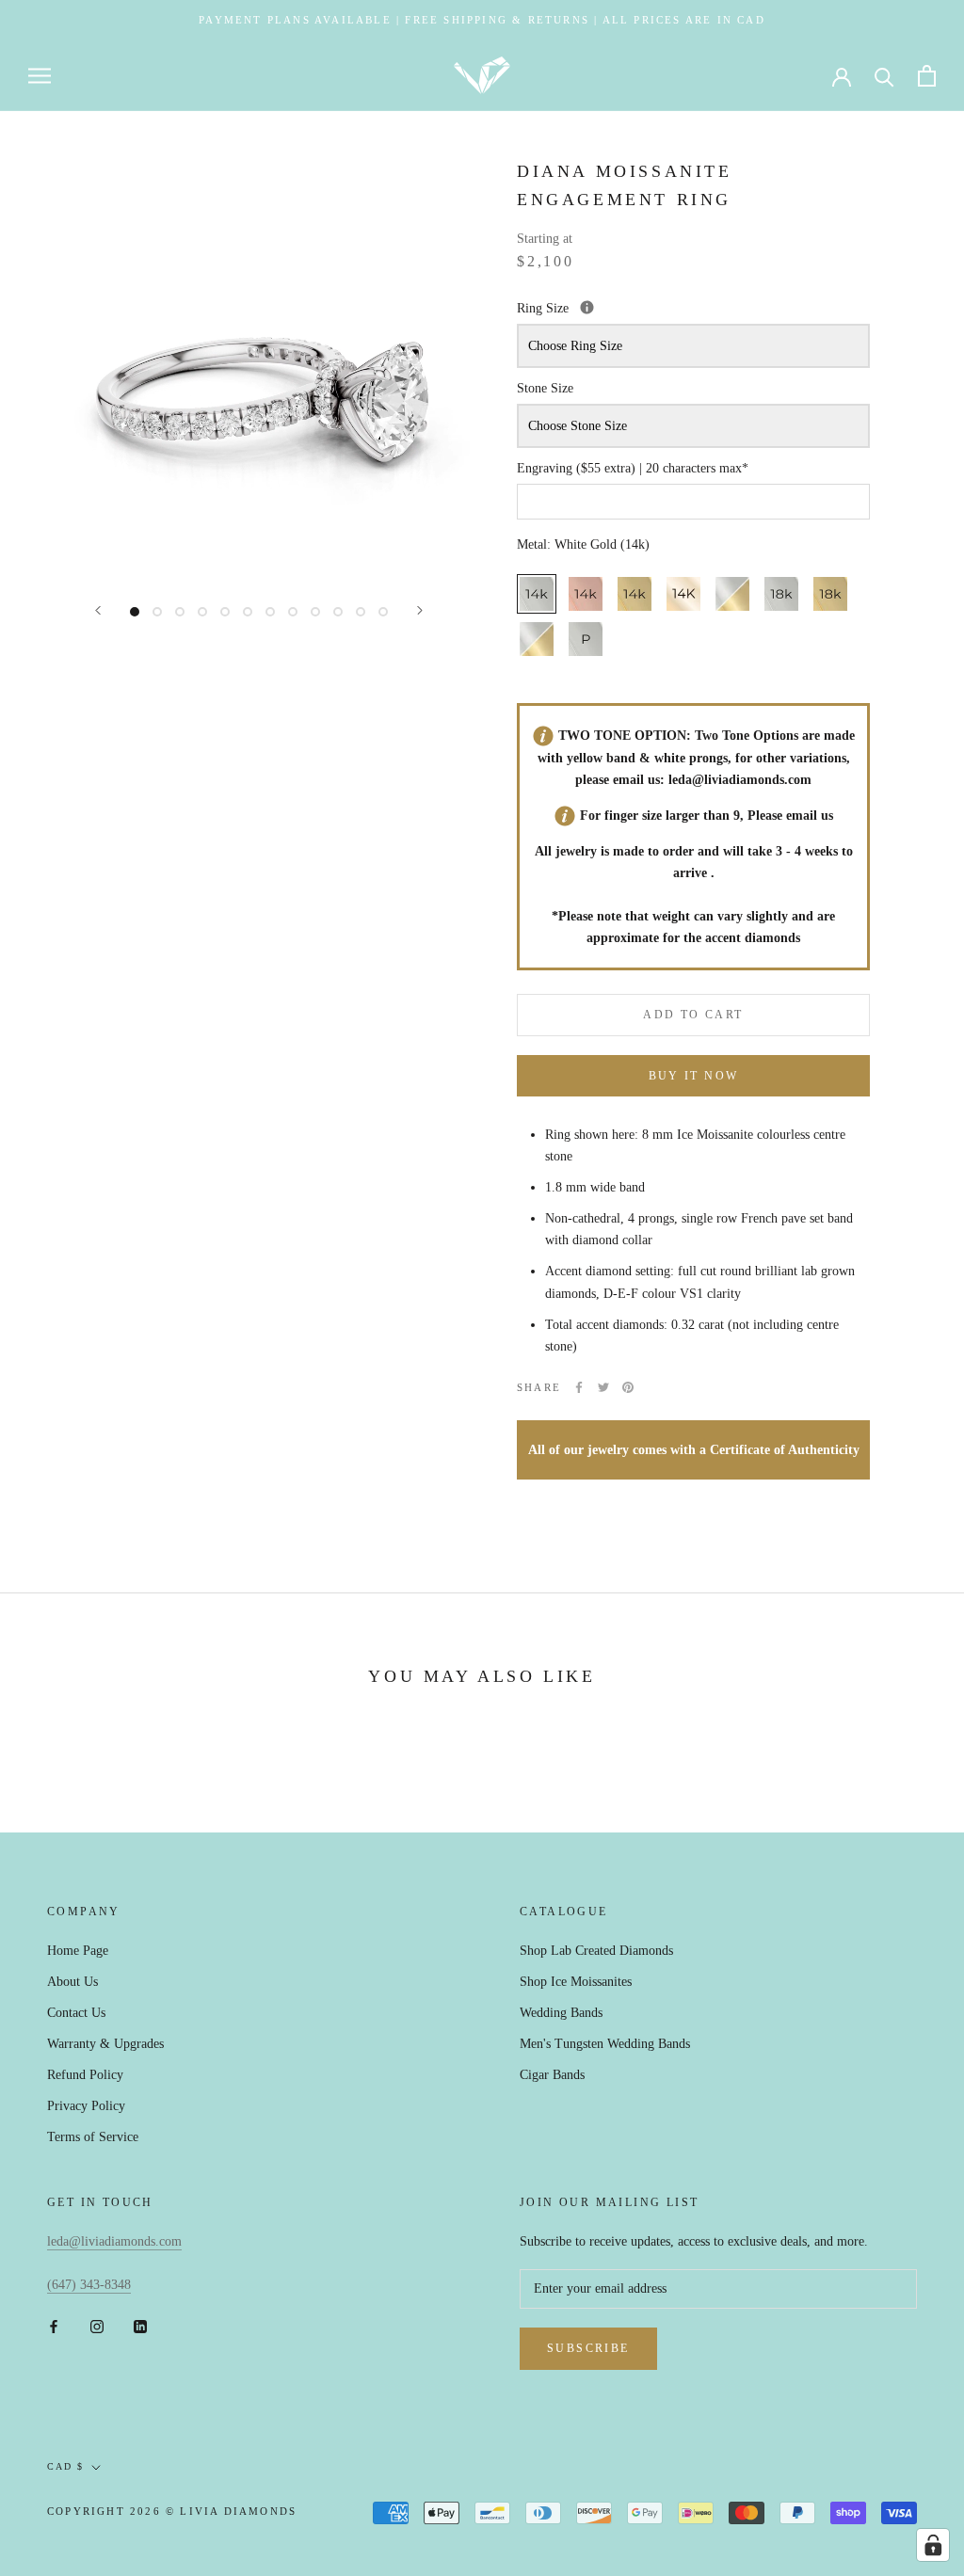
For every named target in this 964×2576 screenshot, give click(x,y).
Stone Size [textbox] (545, 388)
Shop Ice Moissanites (576, 1982)
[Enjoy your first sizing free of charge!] (587, 307)
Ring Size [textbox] (632, 306)
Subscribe (588, 2348)
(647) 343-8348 (89, 2285)
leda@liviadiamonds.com (740, 780)
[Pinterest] (628, 1387)
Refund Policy (85, 2075)
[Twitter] (603, 1387)
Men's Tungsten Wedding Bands (605, 2044)
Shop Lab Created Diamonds (596, 1951)
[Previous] (98, 610)
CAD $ (65, 2466)
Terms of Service (93, 2137)
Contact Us (76, 2013)
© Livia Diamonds (231, 2511)
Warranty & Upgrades (105, 2044)
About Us (72, 1982)
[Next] (420, 610)
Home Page (78, 1951)
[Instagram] (97, 2325)
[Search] (884, 76)
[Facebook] (579, 1387)
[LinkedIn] (140, 2325)
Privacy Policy (86, 2106)
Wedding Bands (561, 2013)
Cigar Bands (552, 2075)
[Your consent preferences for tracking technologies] (933, 2545)
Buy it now (694, 1076)
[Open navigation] (40, 76)
